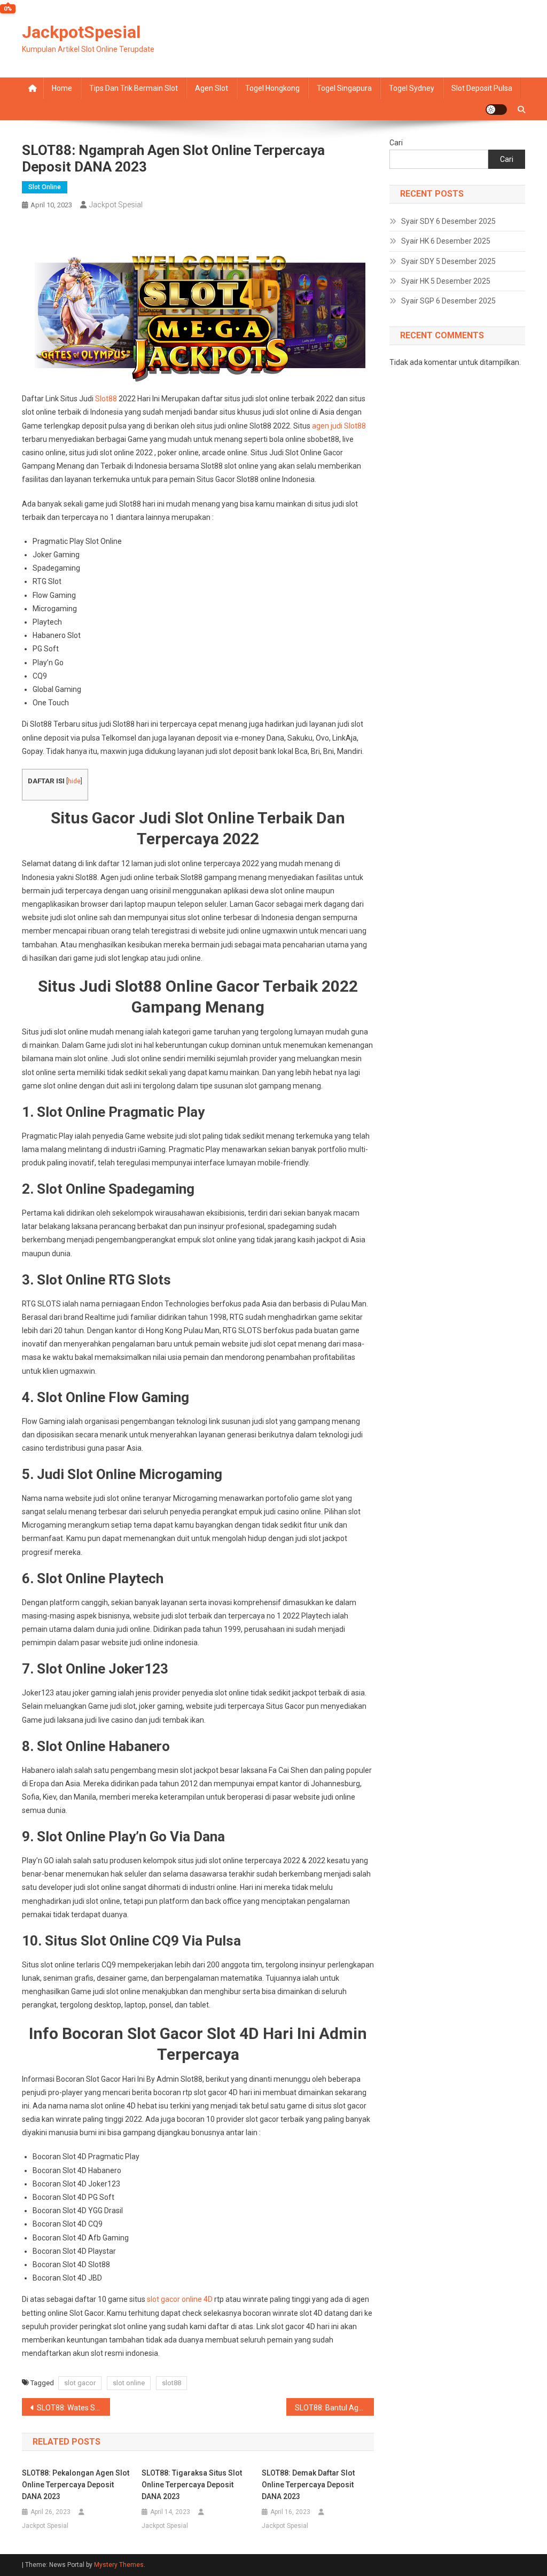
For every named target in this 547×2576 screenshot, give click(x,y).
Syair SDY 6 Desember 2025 (448, 221)
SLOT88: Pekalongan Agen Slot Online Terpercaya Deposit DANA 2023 (76, 2485)
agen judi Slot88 (339, 426)
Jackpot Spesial (116, 205)
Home (62, 88)
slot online (129, 2383)
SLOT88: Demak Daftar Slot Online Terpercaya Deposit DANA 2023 (308, 2485)
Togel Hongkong (272, 88)
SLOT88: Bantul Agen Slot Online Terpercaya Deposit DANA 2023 (335, 2408)
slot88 (171, 2383)
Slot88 (106, 399)
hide (74, 781)
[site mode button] (496, 110)
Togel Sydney (412, 88)
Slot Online (45, 187)
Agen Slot (212, 88)
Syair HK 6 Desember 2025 (446, 241)
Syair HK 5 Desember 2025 (446, 281)
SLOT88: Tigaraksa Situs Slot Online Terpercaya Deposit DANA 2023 (192, 2485)
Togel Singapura (344, 88)
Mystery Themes (119, 2565)
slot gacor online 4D (180, 2299)
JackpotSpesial (81, 32)
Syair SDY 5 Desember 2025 (448, 261)
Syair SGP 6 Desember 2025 (448, 301)
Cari (396, 143)
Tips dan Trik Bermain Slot (134, 88)
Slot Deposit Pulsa (482, 88)
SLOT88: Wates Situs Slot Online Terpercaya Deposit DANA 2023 (73, 2408)
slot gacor (80, 2383)
